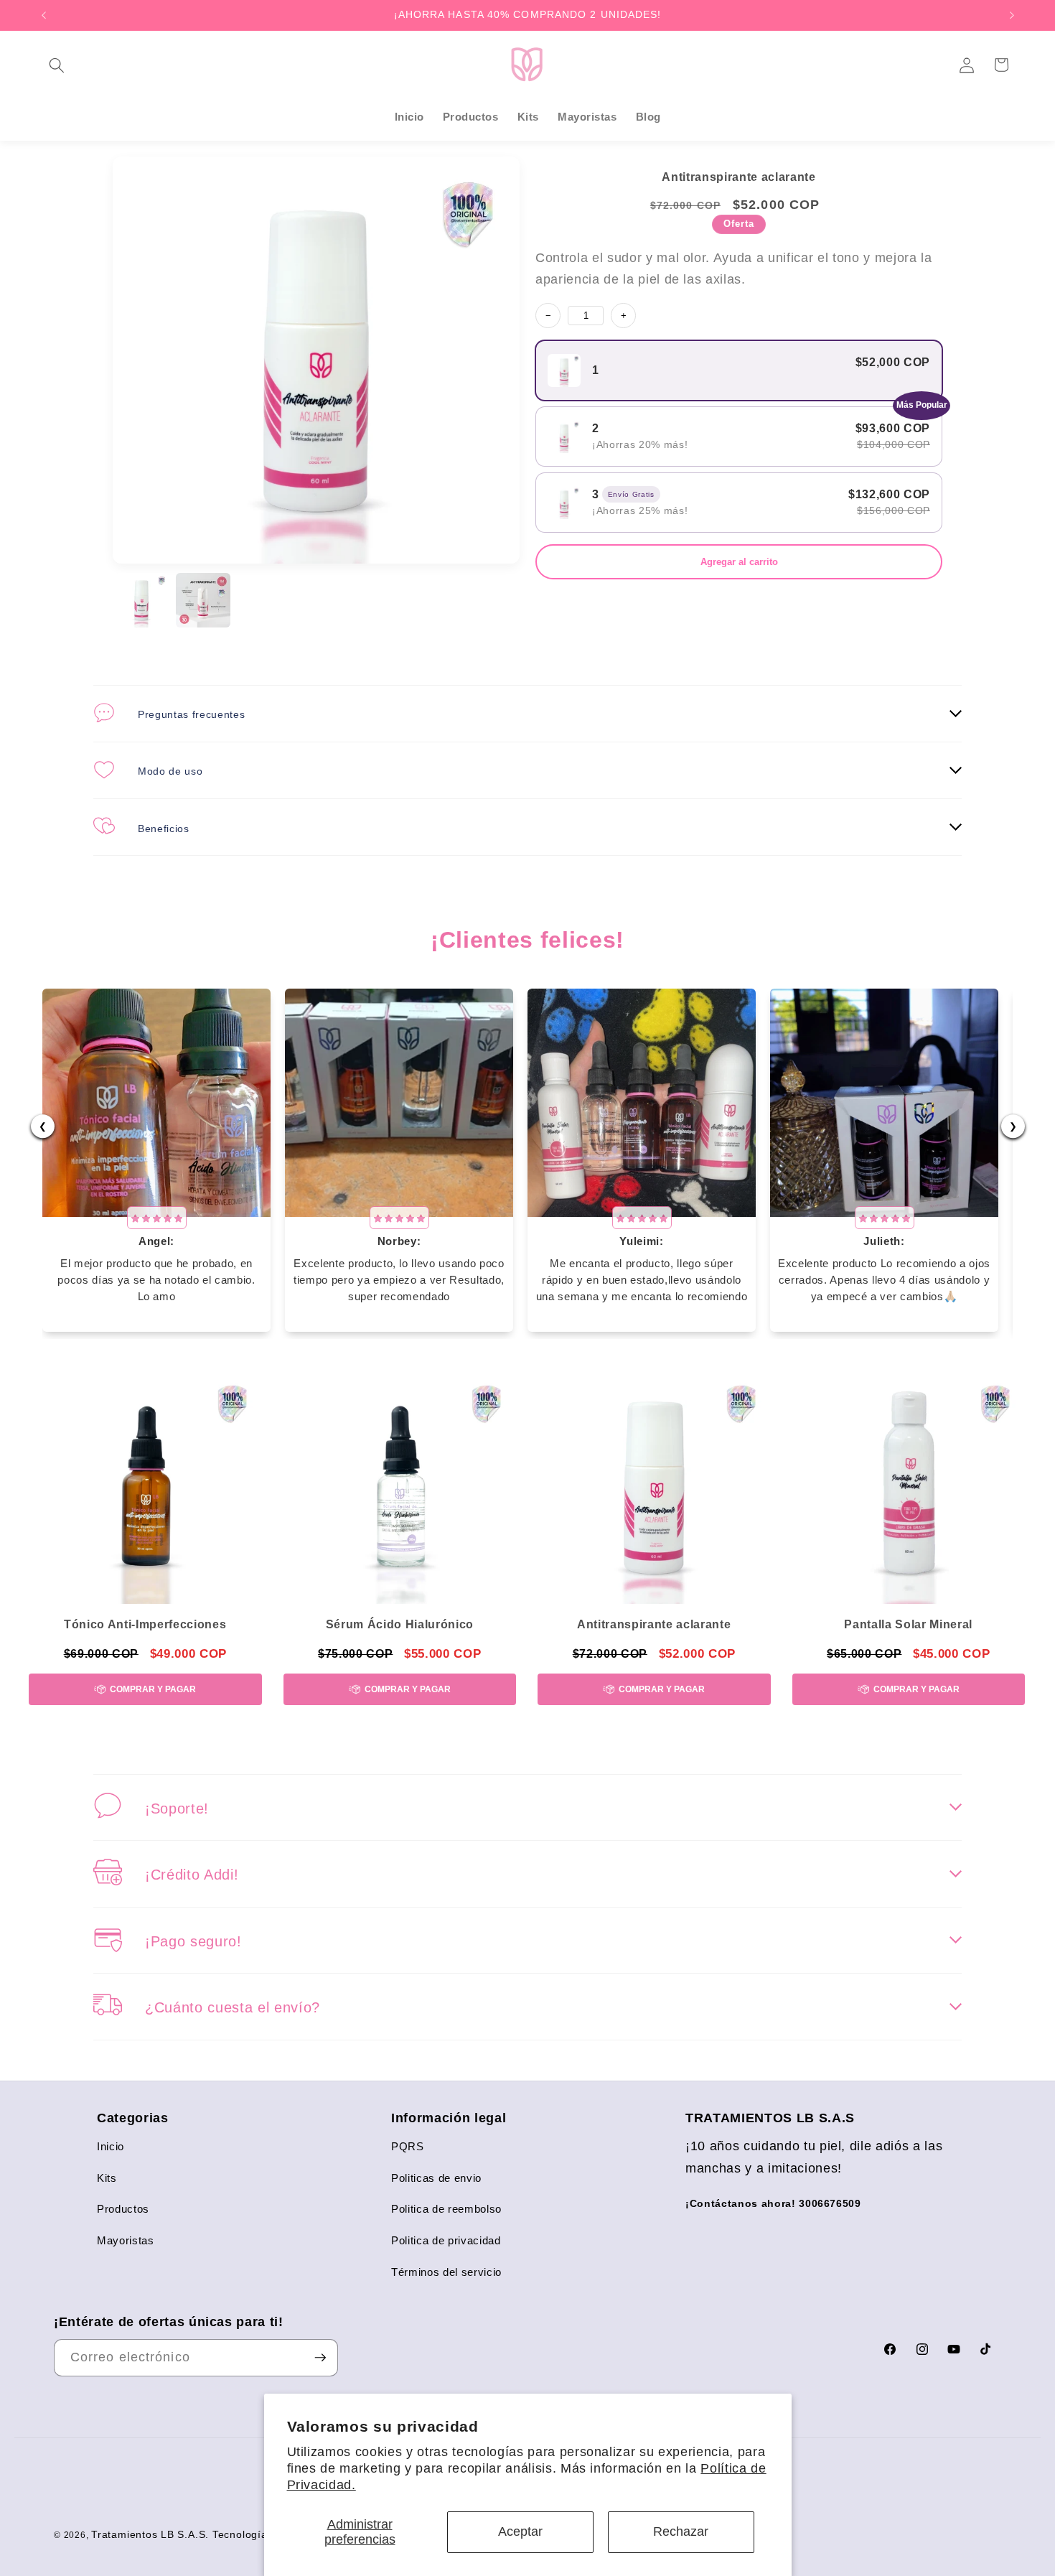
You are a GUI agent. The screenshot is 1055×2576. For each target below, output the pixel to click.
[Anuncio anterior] (44, 15)
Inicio (111, 2146)
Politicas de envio (436, 2178)
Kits (107, 2178)
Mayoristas (126, 2240)
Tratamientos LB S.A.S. (150, 2534)
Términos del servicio (446, 2272)
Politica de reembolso (446, 2209)
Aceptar (520, 2531)
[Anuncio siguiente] (1012, 15)
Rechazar (681, 2531)
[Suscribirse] (320, 2358)
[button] (57, 65)
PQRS (408, 2146)
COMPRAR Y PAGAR (153, 1689)
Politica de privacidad (446, 2240)
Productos (123, 2209)
